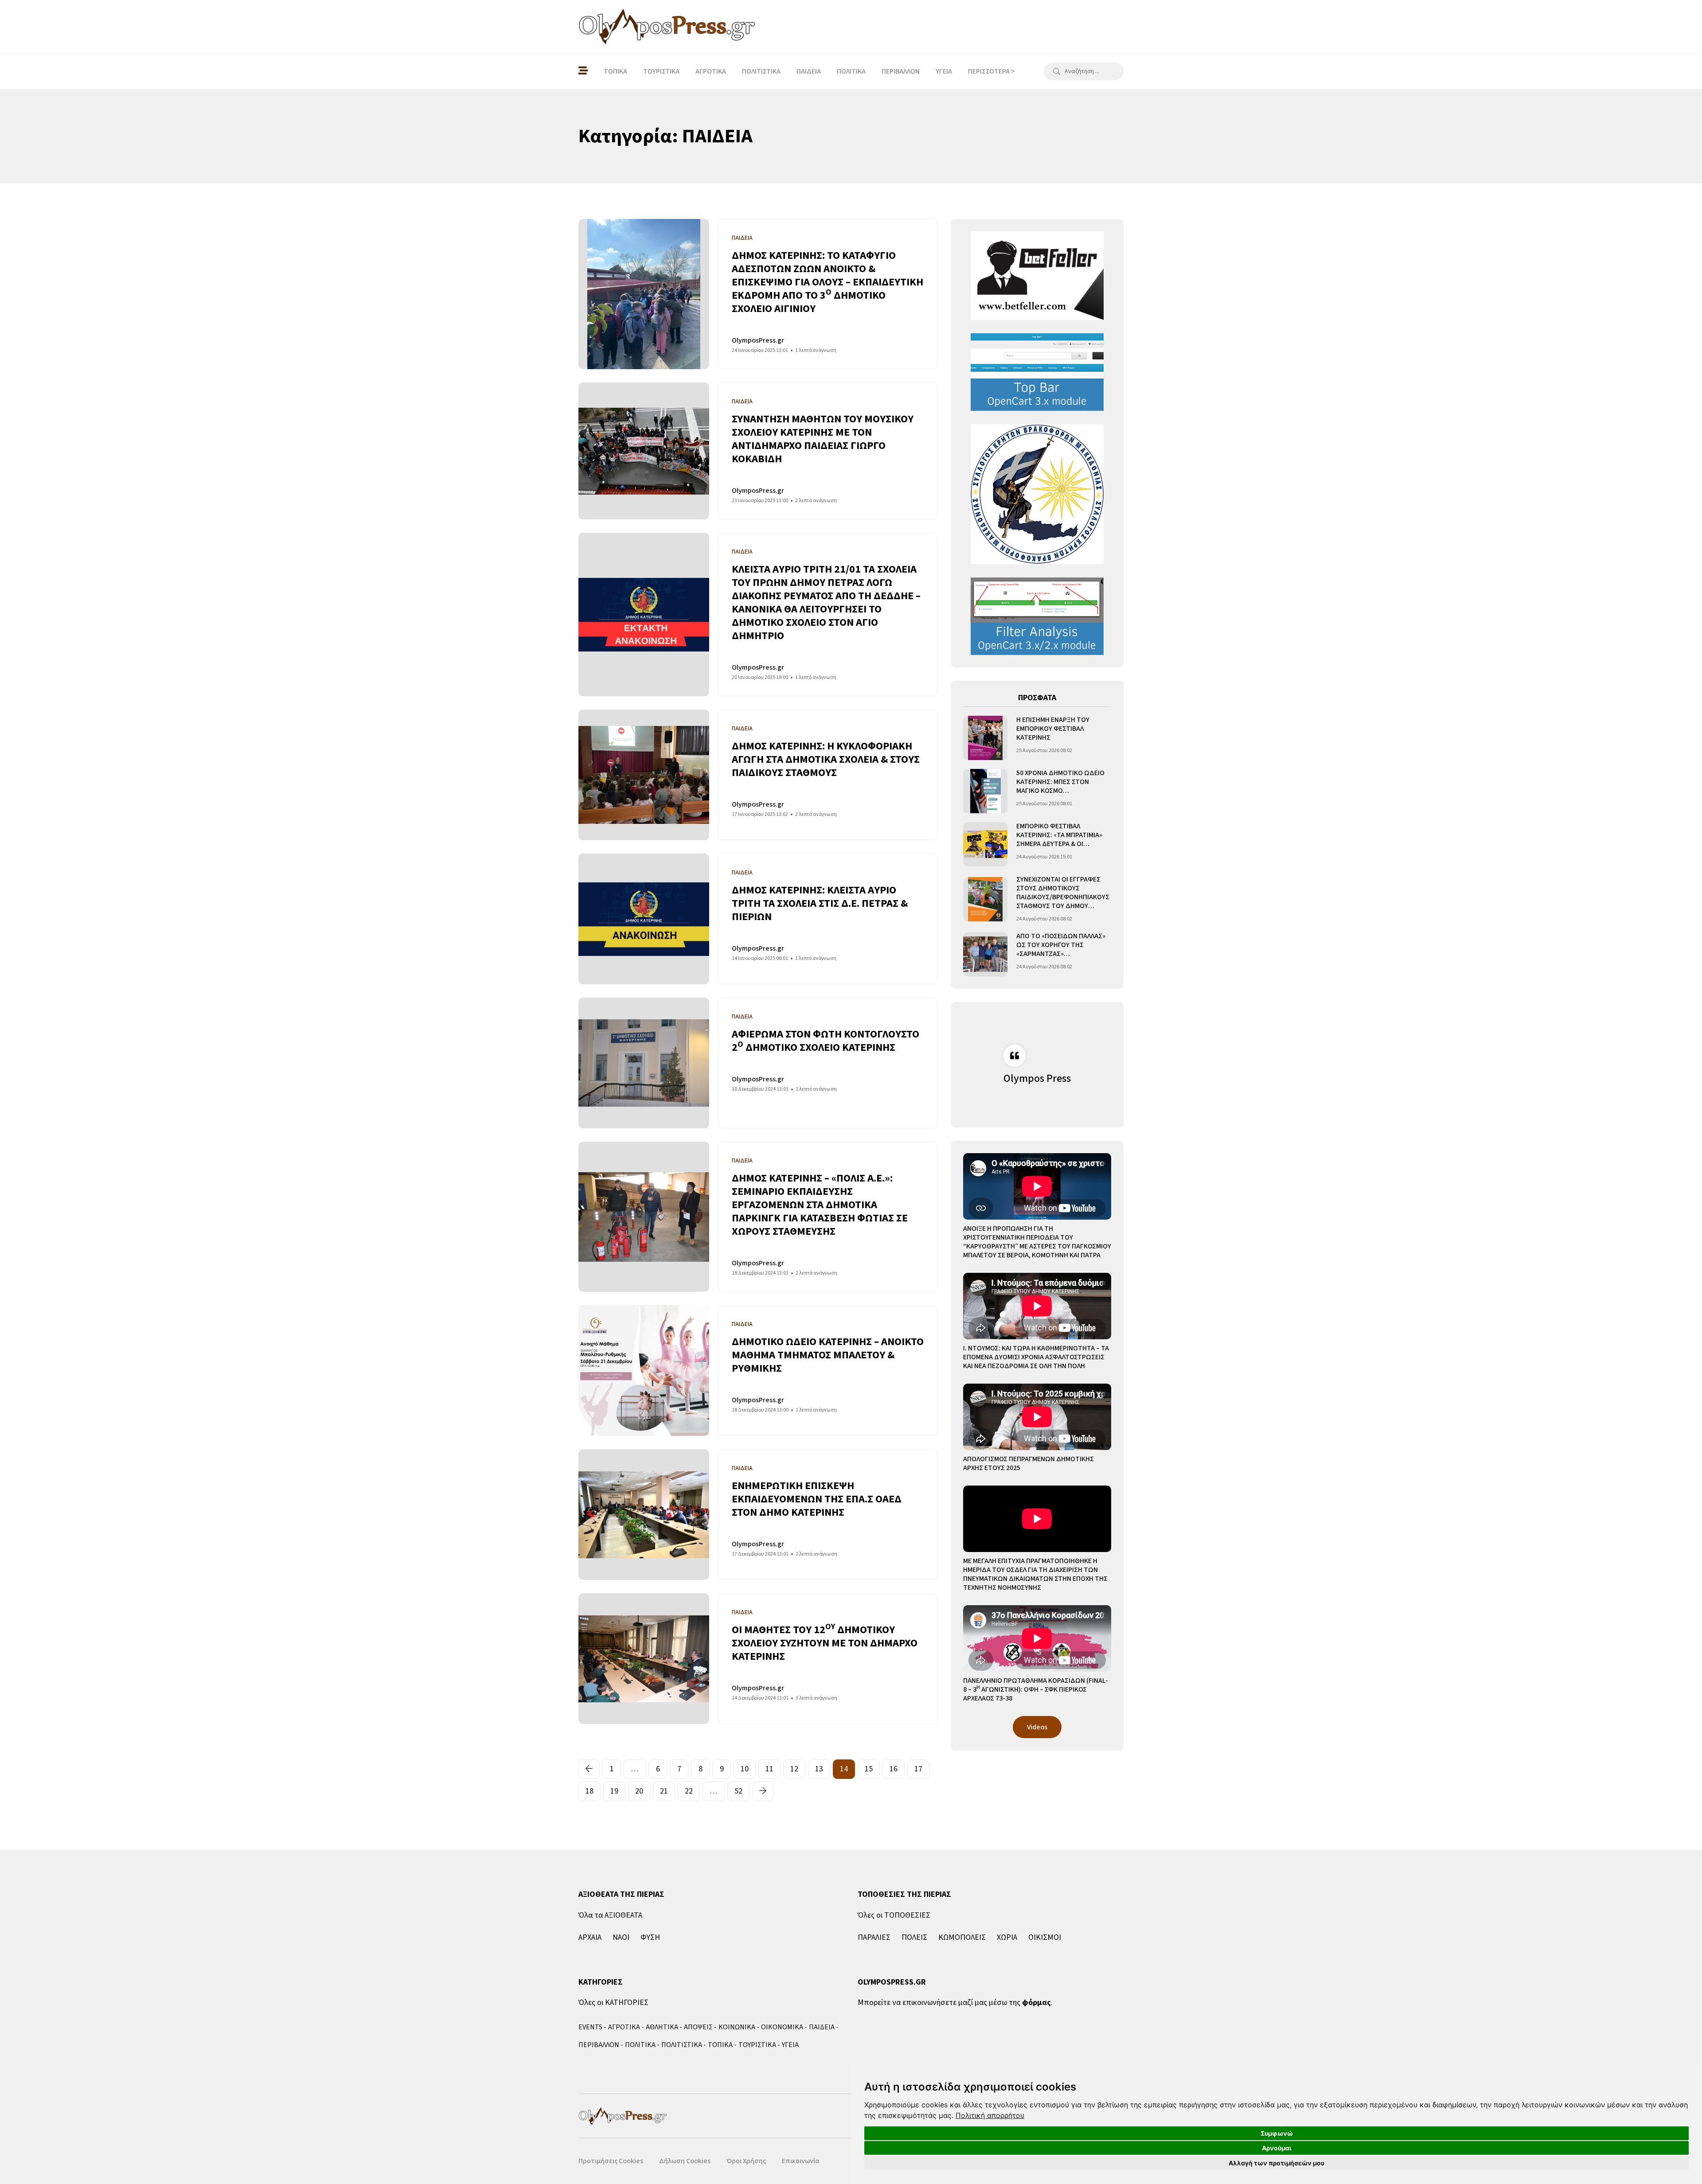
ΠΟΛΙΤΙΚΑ (851, 71)
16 (894, 1769)
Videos (1037, 1727)
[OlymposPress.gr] (667, 27)
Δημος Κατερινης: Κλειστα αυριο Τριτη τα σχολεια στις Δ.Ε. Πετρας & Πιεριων (820, 903)
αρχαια (590, 1937)
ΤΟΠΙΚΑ (615, 71)
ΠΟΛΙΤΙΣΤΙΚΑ (761, 71)
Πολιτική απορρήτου (990, 2115)
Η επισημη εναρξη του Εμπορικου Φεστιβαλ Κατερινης (1053, 729)
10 (745, 1769)
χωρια (1007, 1937)
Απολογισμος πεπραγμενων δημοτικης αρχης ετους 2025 (1029, 1463)
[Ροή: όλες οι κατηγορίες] (583, 71)
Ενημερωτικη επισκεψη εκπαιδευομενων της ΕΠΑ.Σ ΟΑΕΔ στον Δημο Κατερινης (817, 1499)
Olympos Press (1037, 1078)
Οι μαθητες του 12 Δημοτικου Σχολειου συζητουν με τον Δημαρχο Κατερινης (825, 1643)
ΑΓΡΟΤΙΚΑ (711, 71)
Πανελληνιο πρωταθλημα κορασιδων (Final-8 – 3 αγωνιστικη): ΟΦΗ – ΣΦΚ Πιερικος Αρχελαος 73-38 (1036, 1689)
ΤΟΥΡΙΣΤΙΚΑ (661, 71)
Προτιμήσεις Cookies (611, 2161)
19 (614, 1791)
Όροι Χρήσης (746, 2161)
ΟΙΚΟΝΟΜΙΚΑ (782, 2027)
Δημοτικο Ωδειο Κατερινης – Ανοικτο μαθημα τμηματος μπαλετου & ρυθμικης (828, 1355)
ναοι (621, 1937)
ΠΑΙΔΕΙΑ (809, 71)
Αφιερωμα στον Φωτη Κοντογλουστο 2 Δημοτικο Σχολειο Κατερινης (826, 1041)
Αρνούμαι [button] (1277, 2148)
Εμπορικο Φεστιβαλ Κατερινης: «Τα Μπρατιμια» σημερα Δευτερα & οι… (1059, 835)
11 (769, 1769)
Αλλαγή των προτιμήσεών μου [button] (1276, 2163)
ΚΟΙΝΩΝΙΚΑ (737, 2027)
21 (664, 1791)
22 (689, 1791)
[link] (990, 2115)
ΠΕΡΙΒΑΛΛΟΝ (901, 71)
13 (819, 1769)
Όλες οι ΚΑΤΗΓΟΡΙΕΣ (613, 2003)
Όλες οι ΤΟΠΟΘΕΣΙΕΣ (894, 1915)
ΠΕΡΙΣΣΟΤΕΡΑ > (992, 71)
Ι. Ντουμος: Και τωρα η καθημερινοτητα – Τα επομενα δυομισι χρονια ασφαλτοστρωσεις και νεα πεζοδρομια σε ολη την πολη (1036, 1357)
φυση (650, 1937)
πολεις (914, 1937)
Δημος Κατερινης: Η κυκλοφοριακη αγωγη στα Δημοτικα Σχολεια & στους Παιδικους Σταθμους (826, 759)
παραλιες (874, 1937)
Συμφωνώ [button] (1277, 2133)
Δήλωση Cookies (685, 2161)
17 (918, 1769)
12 (794, 1769)
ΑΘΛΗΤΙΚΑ (662, 2027)
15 (869, 1769)
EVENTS (590, 2027)
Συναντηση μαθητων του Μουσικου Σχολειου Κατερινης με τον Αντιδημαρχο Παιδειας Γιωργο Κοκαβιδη (823, 439)
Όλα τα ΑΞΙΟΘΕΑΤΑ (610, 1915)
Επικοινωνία (800, 2161)
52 (738, 1791)
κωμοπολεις (962, 1937)
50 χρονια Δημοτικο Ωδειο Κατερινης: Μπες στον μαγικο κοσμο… (1060, 782)
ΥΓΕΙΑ (944, 71)
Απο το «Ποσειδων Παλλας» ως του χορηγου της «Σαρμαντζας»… (1061, 945)
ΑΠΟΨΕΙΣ (698, 2027)
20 (639, 1791)
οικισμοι (1045, 1937)
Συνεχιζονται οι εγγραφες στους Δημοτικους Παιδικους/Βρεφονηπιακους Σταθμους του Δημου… (1063, 893)
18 (589, 1791)
